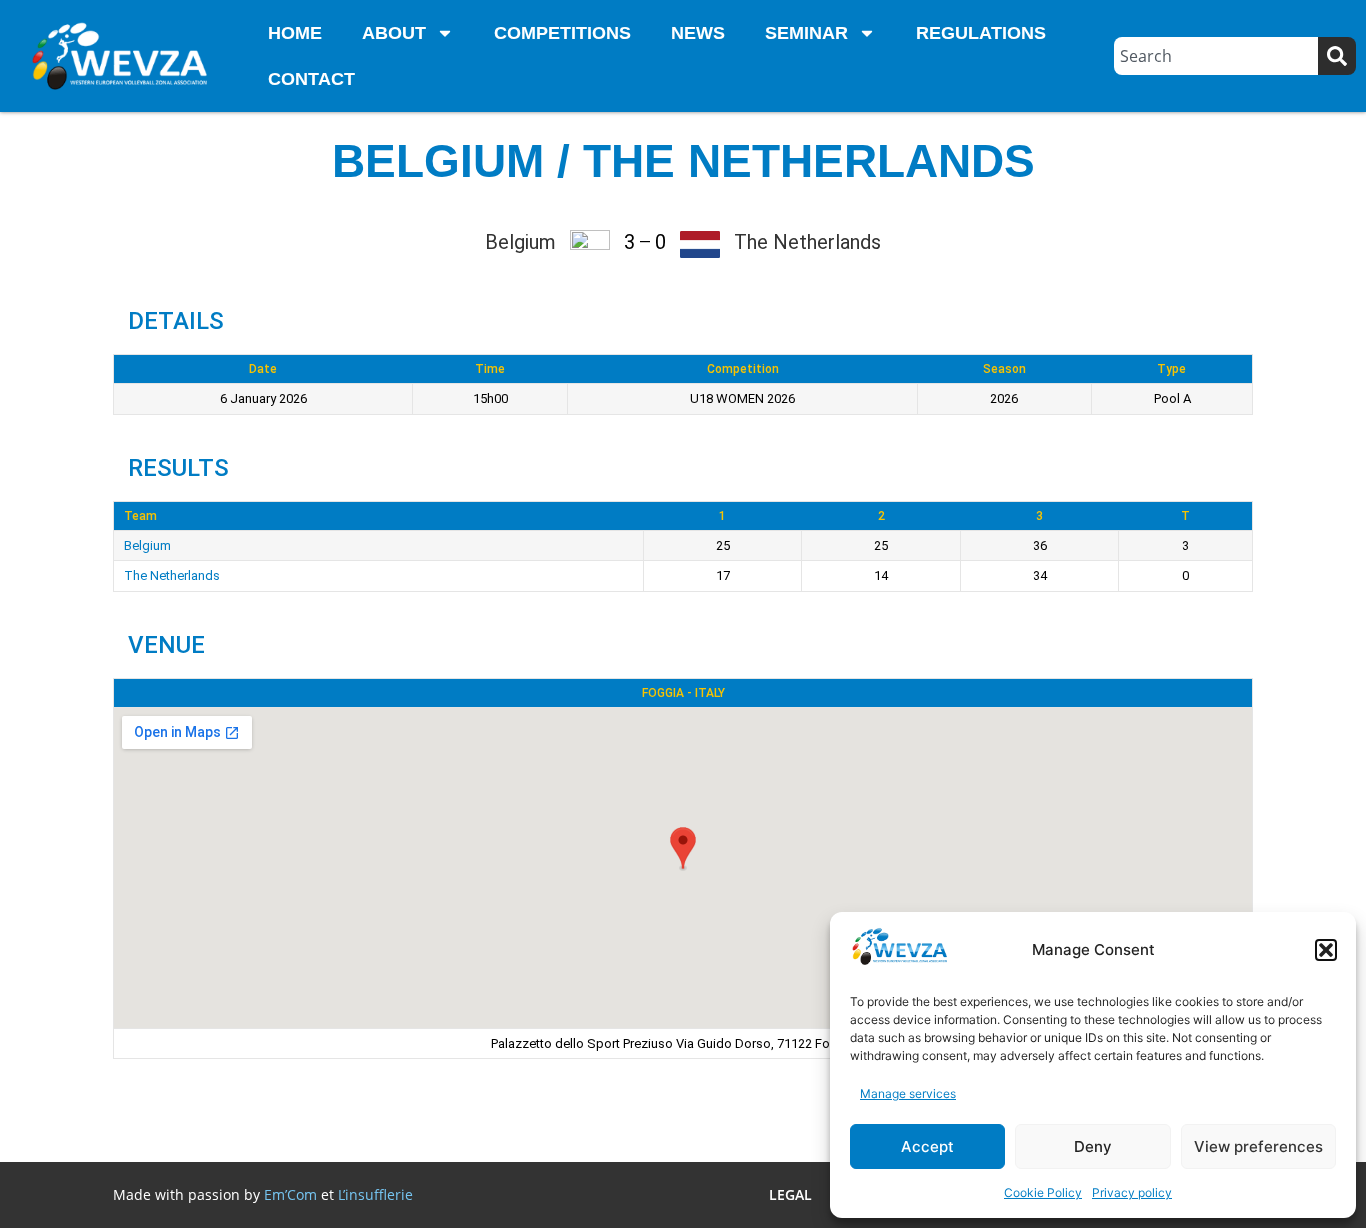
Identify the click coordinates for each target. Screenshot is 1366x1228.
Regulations (981, 33)
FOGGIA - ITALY (683, 693)
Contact (311, 79)
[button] (1326, 950)
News (698, 33)
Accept (927, 1146)
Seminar (806, 33)
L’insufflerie (375, 1194)
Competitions (562, 33)
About (394, 33)
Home (295, 33)
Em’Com (290, 1194)
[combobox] (1216, 56)
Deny (1093, 1146)
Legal (790, 1194)
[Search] (1337, 56)
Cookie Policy (1043, 1192)
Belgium (147, 545)
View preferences (1258, 1146)
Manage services (908, 1093)
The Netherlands (172, 575)
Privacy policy (1132, 1192)
